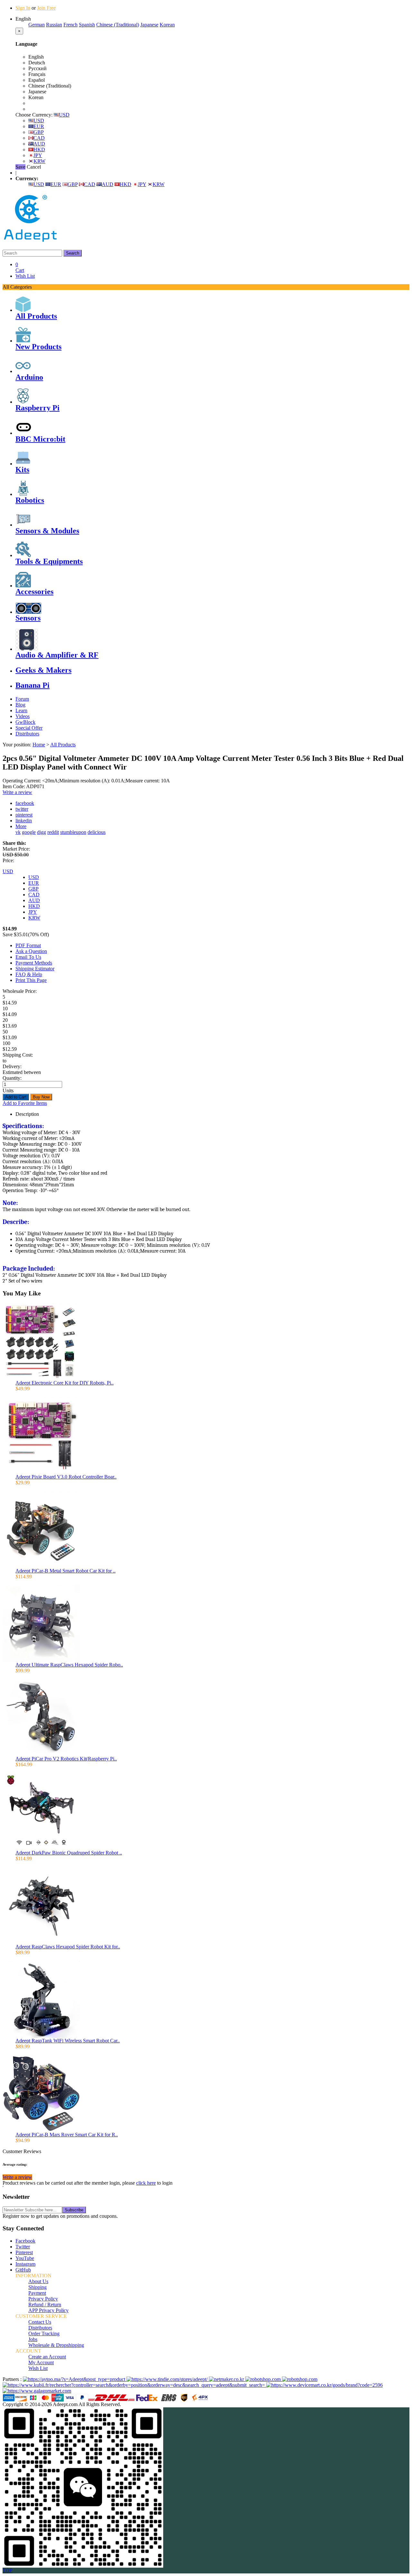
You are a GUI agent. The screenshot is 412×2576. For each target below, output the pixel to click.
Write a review (17, 792)
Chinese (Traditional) (118, 25)
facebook (25, 803)
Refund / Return (45, 2305)
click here (146, 2183)
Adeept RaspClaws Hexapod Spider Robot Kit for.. (68, 1947)
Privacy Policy (43, 2299)
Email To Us (28, 957)
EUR (39, 126)
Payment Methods (34, 963)
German (37, 25)
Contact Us (40, 2322)
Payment (37, 2293)
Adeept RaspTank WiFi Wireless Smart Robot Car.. (68, 2041)
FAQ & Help (29, 974)
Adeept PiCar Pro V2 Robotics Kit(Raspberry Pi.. (66, 1759)
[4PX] (200, 2400)
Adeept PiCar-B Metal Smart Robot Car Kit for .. (66, 1571)
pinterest (24, 815)
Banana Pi (33, 685)
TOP (8, 2570)
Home (39, 745)
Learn (21, 710)
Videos (23, 716)
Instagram (25, 2264)
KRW (39, 161)
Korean (167, 25)
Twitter (23, 2247)
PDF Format (28, 945)
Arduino (29, 377)
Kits (22, 470)
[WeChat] (83, 2566)
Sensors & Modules (47, 531)
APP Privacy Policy (48, 2310)
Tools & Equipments (49, 561)
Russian (54, 25)
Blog (20, 705)
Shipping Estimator (35, 969)
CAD (39, 138)
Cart (20, 267)
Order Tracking (44, 2333)
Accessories (34, 592)
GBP (39, 132)
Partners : (13, 2379)
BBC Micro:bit (40, 439)
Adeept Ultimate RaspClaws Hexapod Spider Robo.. (69, 1665)
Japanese (149, 25)
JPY (38, 155)
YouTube (25, 2258)
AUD (39, 144)
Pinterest (24, 2252)
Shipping (37, 2287)
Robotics (30, 500)
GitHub (23, 2270)
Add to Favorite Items (25, 1103)
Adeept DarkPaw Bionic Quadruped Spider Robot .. (69, 1853)
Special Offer (29, 728)
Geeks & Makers (43, 670)
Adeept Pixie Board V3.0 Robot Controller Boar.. (66, 1477)
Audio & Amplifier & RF (57, 655)
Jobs (33, 2339)
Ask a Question (31, 951)
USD (64, 115)
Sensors (28, 618)
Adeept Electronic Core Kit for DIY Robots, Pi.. (65, 1383)
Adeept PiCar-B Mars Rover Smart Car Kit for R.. (67, 2135)
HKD (39, 149)
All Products (36, 316)
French (70, 25)
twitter (22, 809)
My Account (41, 2362)
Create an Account (47, 2357)
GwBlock (25, 722)
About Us (38, 2281)
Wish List (25, 276)
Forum (22, 699)
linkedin (24, 821)
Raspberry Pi (37, 408)
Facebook (25, 2241)
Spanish (87, 25)
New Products (38, 347)
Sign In (23, 8)
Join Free (46, 8)
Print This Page (31, 980)
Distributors (27, 734)
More (21, 826)
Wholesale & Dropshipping (56, 2345)
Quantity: (12, 1078)
